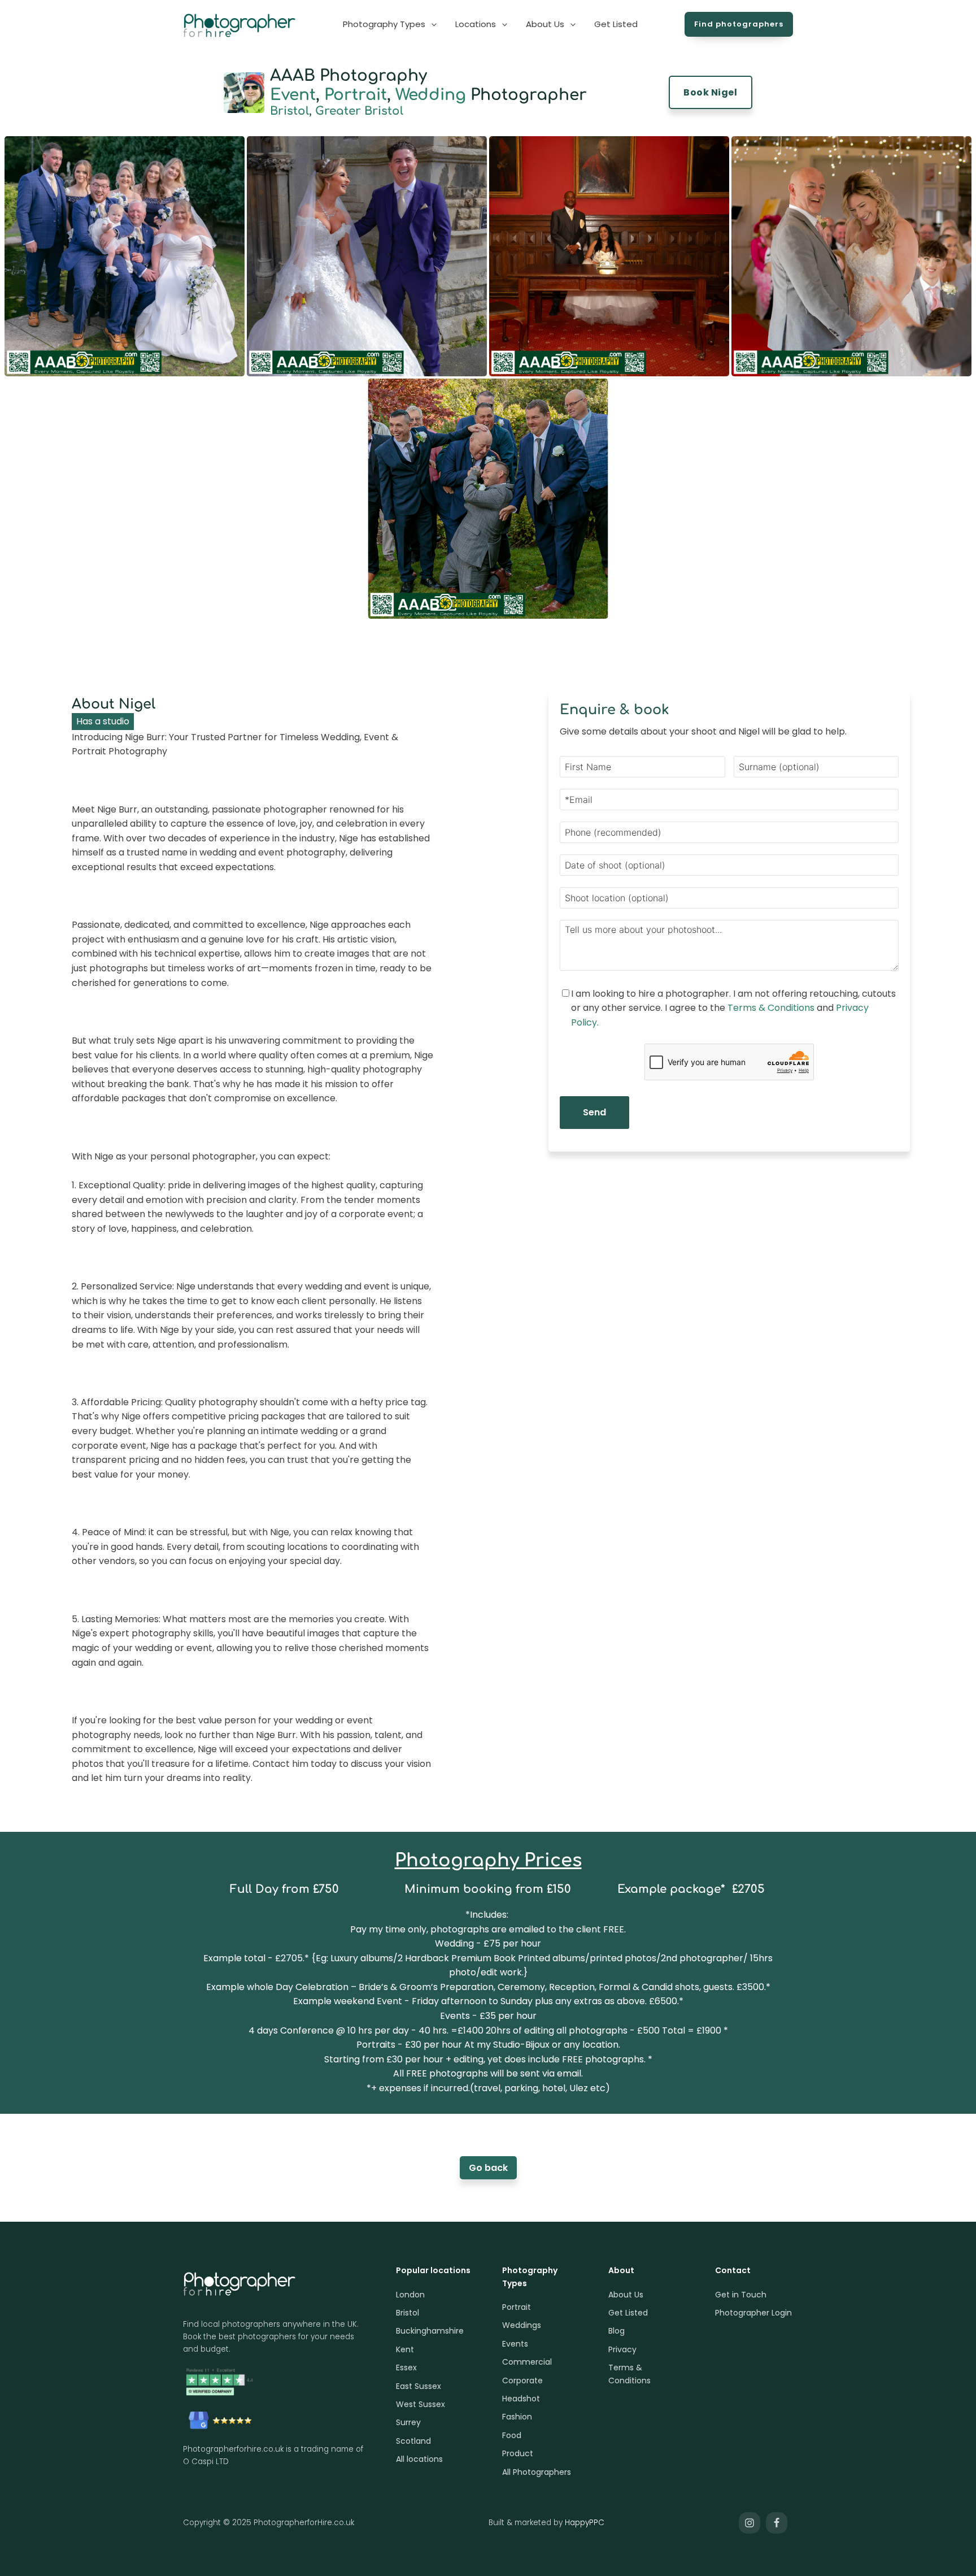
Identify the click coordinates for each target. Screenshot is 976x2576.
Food (512, 2435)
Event (293, 95)
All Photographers (537, 2472)
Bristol (289, 111)
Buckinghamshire (430, 2331)
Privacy (622, 2349)
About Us (626, 2295)
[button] (391, 24)
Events (515, 2344)
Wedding (431, 95)
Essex (406, 2368)
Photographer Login (753, 2313)
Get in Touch (741, 2295)
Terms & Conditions (771, 1008)
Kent (405, 2349)
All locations (419, 2459)
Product (518, 2453)
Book (710, 92)
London (410, 2295)
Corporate (522, 2380)
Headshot (521, 2399)
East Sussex (419, 2386)
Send (594, 1112)
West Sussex (421, 2404)
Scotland (413, 2441)
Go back (488, 2168)
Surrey (408, 2422)
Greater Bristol (359, 111)
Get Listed (628, 2313)
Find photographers (739, 24)
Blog (616, 2331)
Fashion (517, 2417)
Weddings (522, 2325)
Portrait (356, 95)
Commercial (527, 2362)
